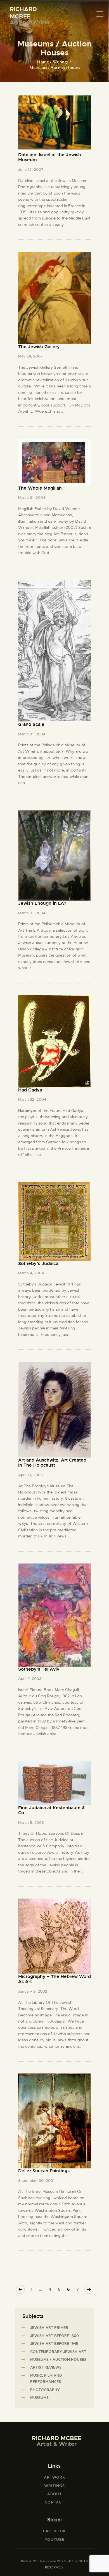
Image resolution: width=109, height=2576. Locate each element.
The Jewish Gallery (39, 347)
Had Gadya (30, 1090)
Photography (45, 2390)
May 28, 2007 (30, 356)
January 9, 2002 (33, 1991)
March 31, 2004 (32, 498)
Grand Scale (31, 724)
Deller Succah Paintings (44, 2171)
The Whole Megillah (40, 488)
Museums (39, 2398)
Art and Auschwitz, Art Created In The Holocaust (52, 1463)
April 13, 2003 (30, 1475)
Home (43, 62)
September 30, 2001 (36, 2181)
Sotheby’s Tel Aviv (39, 1669)
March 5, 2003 (31, 1823)
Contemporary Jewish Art (58, 2352)
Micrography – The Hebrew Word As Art (54, 1979)
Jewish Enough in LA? (42, 903)
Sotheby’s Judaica (38, 1264)
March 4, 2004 (31, 1273)
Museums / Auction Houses (58, 2359)
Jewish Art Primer (49, 2328)
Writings (61, 62)
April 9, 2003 (30, 1679)
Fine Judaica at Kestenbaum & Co (52, 1811)
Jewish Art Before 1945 (54, 2344)
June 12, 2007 (31, 170)
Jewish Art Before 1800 (54, 2336)
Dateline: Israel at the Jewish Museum (50, 157)
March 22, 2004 (32, 1099)
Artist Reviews (46, 2367)
